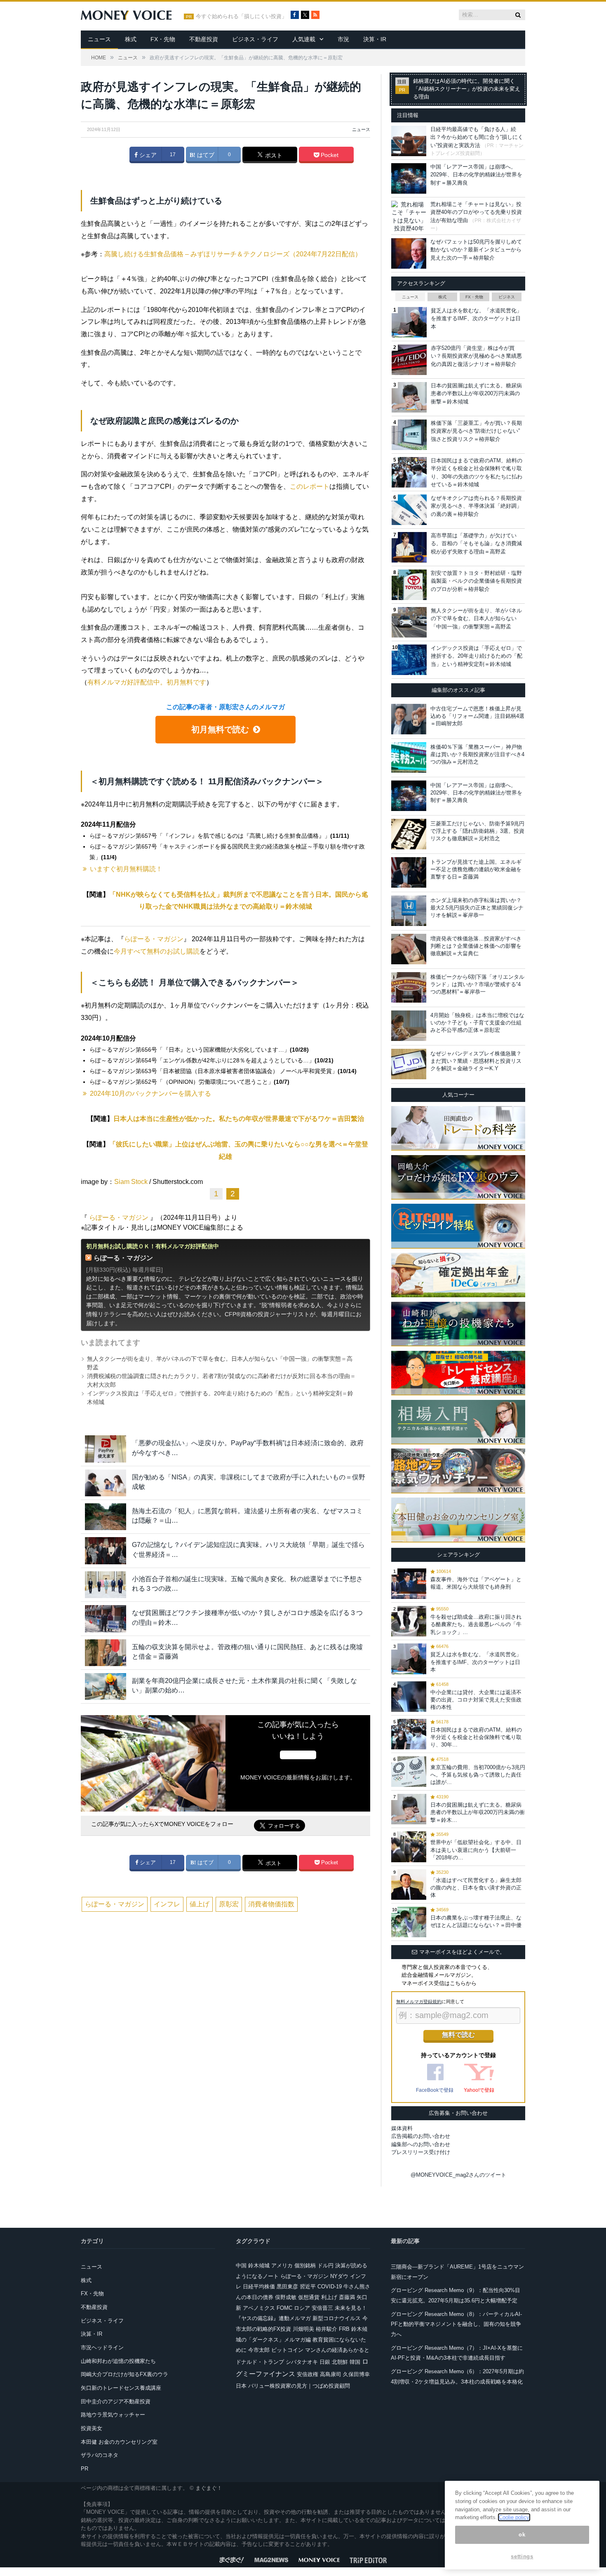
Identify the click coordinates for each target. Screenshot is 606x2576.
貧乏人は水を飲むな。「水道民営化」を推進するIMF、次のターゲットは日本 (476, 319)
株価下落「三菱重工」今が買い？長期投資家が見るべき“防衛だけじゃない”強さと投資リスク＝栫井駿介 (476, 431)
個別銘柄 (305, 2265)
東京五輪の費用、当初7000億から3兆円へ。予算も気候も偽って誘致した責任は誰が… (478, 1775)
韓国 (355, 2362)
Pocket (329, 155)
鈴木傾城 (259, 2265)
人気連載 (304, 39)
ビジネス (507, 297)
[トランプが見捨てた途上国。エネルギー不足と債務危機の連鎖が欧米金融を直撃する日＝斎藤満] (409, 872)
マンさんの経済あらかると (337, 2350)
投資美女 (92, 2428)
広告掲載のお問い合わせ (421, 2136)
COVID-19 (330, 2287)
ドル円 (325, 2265)
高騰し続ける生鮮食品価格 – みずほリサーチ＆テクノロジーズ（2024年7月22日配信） (233, 254)
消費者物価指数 (271, 1904)
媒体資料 (402, 2128)
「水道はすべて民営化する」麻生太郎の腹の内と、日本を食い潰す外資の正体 (476, 1888)
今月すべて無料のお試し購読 (157, 951)
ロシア (302, 2308)
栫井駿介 (326, 2329)
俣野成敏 (286, 2297)
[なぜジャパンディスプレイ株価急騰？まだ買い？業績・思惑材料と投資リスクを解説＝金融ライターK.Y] (409, 1064)
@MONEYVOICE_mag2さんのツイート (458, 2175)
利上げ (329, 2297)
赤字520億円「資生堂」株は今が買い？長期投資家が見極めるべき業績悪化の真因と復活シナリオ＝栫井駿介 (476, 356)
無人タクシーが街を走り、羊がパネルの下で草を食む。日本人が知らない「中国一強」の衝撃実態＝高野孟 (476, 619)
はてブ (205, 155)
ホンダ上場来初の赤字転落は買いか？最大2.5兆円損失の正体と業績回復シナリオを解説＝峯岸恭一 (477, 908)
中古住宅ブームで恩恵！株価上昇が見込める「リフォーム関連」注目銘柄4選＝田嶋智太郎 (477, 716)
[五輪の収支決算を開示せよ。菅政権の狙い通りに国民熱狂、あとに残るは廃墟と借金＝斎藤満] (106, 1653)
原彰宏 (229, 1904)
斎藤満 (347, 2297)
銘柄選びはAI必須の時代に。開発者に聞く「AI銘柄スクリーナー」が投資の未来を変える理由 (467, 89)
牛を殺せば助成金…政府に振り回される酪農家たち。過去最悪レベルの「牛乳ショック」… (476, 1624)
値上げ (200, 1904)
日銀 (325, 2362)
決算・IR (375, 39)
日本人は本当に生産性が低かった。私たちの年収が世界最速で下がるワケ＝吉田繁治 (239, 1119)
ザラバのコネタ (100, 2455)
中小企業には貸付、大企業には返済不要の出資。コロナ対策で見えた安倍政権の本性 (476, 1700)
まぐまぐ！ (209, 2488)
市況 (343, 39)
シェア (147, 155)
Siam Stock (131, 1182)
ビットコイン (287, 2350)
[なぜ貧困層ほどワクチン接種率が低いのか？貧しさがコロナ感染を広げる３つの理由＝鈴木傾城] (106, 1618)
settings (522, 2556)
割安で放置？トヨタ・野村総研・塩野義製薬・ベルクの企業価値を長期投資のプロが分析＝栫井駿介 (476, 581)
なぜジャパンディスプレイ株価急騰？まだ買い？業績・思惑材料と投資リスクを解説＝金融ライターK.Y (476, 1061)
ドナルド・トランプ (260, 2362)
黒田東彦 (287, 2287)
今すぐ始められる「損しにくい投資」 (241, 16)
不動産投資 (204, 39)
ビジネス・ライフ (255, 39)
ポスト (273, 155)
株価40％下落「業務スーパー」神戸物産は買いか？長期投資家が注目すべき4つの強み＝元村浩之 (477, 754)
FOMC (284, 2308)
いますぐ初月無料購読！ (126, 869)
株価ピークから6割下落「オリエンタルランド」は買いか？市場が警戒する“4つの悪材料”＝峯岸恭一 (477, 984)
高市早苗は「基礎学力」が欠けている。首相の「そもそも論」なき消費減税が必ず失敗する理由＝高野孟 (476, 544)
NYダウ (339, 2276)
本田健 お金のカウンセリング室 (119, 2442)
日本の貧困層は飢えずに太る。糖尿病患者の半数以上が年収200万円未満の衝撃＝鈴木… (478, 1812)
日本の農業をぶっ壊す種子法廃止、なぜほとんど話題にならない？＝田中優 (476, 1921)
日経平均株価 (259, 2287)
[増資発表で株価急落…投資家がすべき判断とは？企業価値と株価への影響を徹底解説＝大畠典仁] (409, 949)
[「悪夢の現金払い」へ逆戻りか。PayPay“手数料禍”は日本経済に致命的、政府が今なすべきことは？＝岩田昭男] (106, 1449)
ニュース (99, 39)
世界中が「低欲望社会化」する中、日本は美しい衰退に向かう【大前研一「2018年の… (476, 1850)
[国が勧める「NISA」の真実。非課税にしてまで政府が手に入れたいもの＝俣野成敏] (106, 1483)
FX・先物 (163, 39)
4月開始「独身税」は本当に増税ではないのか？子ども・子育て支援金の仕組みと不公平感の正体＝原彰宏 (477, 1023)
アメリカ (282, 2265)
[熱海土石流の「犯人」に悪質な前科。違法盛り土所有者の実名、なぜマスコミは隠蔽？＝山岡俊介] (106, 1517)
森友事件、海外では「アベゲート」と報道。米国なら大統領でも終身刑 (476, 1583)
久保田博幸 (356, 2374)
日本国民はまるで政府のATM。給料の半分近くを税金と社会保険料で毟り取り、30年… (476, 1737)
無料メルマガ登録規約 (419, 2002)
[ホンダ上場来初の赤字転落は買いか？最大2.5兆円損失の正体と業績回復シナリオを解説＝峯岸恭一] (409, 911)
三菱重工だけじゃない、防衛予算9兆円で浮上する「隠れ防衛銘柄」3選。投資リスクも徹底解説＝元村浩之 (477, 831)
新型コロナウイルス (337, 2318)
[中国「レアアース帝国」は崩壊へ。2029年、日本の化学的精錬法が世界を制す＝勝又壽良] (409, 796)
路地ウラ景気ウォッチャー (113, 2415)
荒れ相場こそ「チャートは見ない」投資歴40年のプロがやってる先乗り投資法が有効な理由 (476, 212)
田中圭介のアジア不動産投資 (116, 2401)
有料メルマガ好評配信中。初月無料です (147, 682)
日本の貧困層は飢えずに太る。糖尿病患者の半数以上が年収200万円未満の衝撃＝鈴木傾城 (476, 394)
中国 (241, 2265)
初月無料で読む (220, 729)
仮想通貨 (309, 2297)
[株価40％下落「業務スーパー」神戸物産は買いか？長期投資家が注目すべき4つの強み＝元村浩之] (409, 757)
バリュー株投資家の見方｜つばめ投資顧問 (299, 2386)
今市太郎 (259, 2350)
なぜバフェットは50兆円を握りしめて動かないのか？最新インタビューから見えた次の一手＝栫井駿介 (476, 250)
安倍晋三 (322, 2308)
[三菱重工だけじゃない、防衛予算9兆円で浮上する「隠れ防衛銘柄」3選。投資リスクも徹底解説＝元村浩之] (409, 834)
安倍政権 (308, 2374)
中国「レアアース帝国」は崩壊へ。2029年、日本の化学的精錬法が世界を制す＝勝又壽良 (476, 175)
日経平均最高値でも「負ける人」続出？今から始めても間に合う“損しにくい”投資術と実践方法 (477, 137)
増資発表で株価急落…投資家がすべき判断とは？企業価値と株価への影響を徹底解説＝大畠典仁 (476, 946)
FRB (344, 2329)
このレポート (310, 486)
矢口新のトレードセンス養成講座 (121, 2388)
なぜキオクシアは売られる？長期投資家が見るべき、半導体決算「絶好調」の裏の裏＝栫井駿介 (476, 506)
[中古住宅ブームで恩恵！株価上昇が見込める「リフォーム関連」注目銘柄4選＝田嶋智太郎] (409, 719)
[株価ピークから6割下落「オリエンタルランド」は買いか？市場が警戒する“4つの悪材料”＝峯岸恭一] (409, 987)
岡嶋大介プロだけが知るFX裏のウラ (124, 2374)
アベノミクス (259, 2308)
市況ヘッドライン (102, 2347)
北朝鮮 (340, 2362)
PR (85, 2469)
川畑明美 (303, 2329)
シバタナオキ (302, 2362)
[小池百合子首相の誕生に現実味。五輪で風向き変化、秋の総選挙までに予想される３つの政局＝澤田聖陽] (106, 1585)
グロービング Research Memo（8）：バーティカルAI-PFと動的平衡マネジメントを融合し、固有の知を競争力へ (456, 2324)
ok (522, 2535)
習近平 (308, 2287)
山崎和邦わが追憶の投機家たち (118, 2361)
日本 (241, 2386)
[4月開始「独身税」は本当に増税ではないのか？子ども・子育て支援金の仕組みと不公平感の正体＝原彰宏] (409, 1026)
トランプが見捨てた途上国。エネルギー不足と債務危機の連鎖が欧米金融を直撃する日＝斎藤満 (476, 869)
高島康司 (331, 2374)
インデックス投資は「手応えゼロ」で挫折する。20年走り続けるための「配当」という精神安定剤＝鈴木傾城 (477, 656)
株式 (131, 39)
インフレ (167, 1904)
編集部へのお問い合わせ (421, 2144)
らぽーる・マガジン (154, 939)
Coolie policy (514, 2517)
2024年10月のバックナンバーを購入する (150, 1093)
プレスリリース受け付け (421, 2152)
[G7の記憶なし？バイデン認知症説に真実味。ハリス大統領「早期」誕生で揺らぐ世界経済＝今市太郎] (106, 1551)
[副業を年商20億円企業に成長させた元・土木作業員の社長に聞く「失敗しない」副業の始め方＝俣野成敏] (106, 1686)
